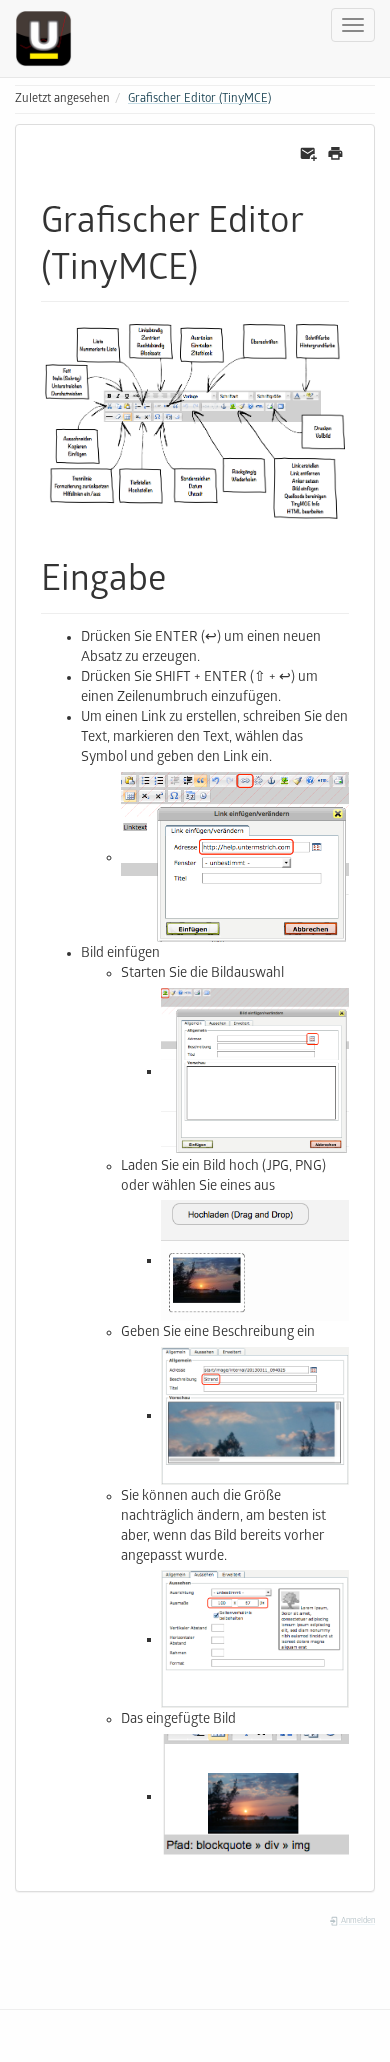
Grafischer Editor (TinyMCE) (199, 99)
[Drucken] (335, 154)
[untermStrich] (51, 38)
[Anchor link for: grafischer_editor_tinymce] (216, 263)
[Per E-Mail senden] (308, 154)
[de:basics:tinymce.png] (195, 422)
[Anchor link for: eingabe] (184, 574)
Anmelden (357, 1921)
